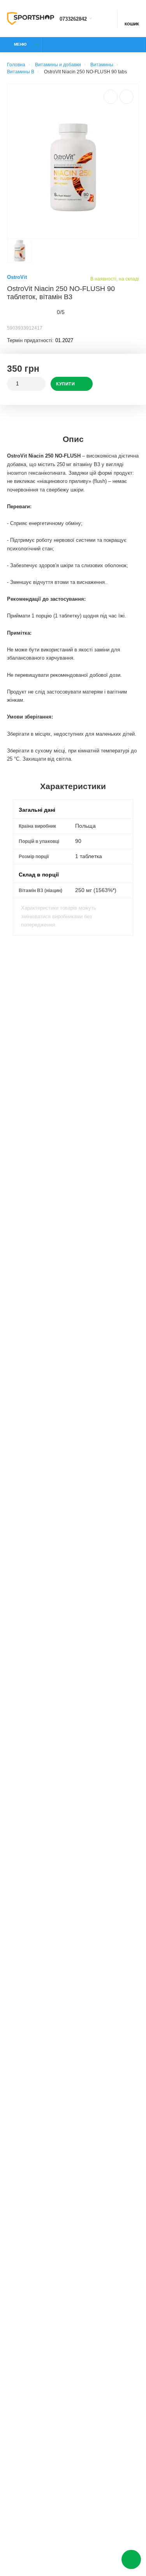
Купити (65, 384)
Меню (20, 44)
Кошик (132, 24)
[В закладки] (127, 97)
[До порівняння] (111, 97)
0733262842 (73, 19)
